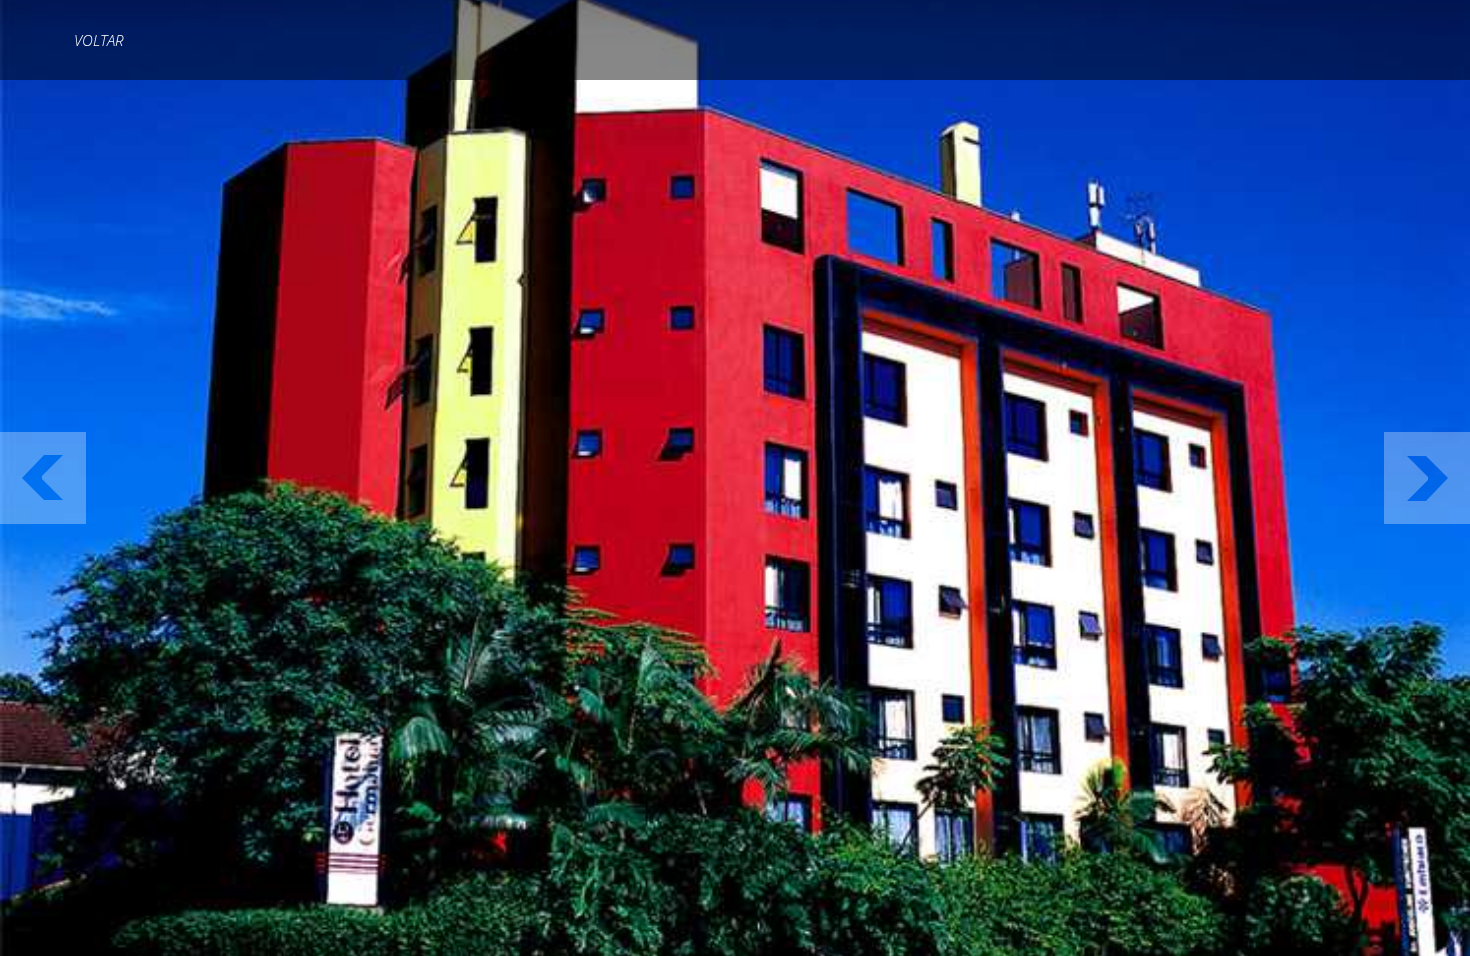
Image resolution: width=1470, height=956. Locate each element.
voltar (98, 40)
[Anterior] (43, 478)
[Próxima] (1427, 478)
